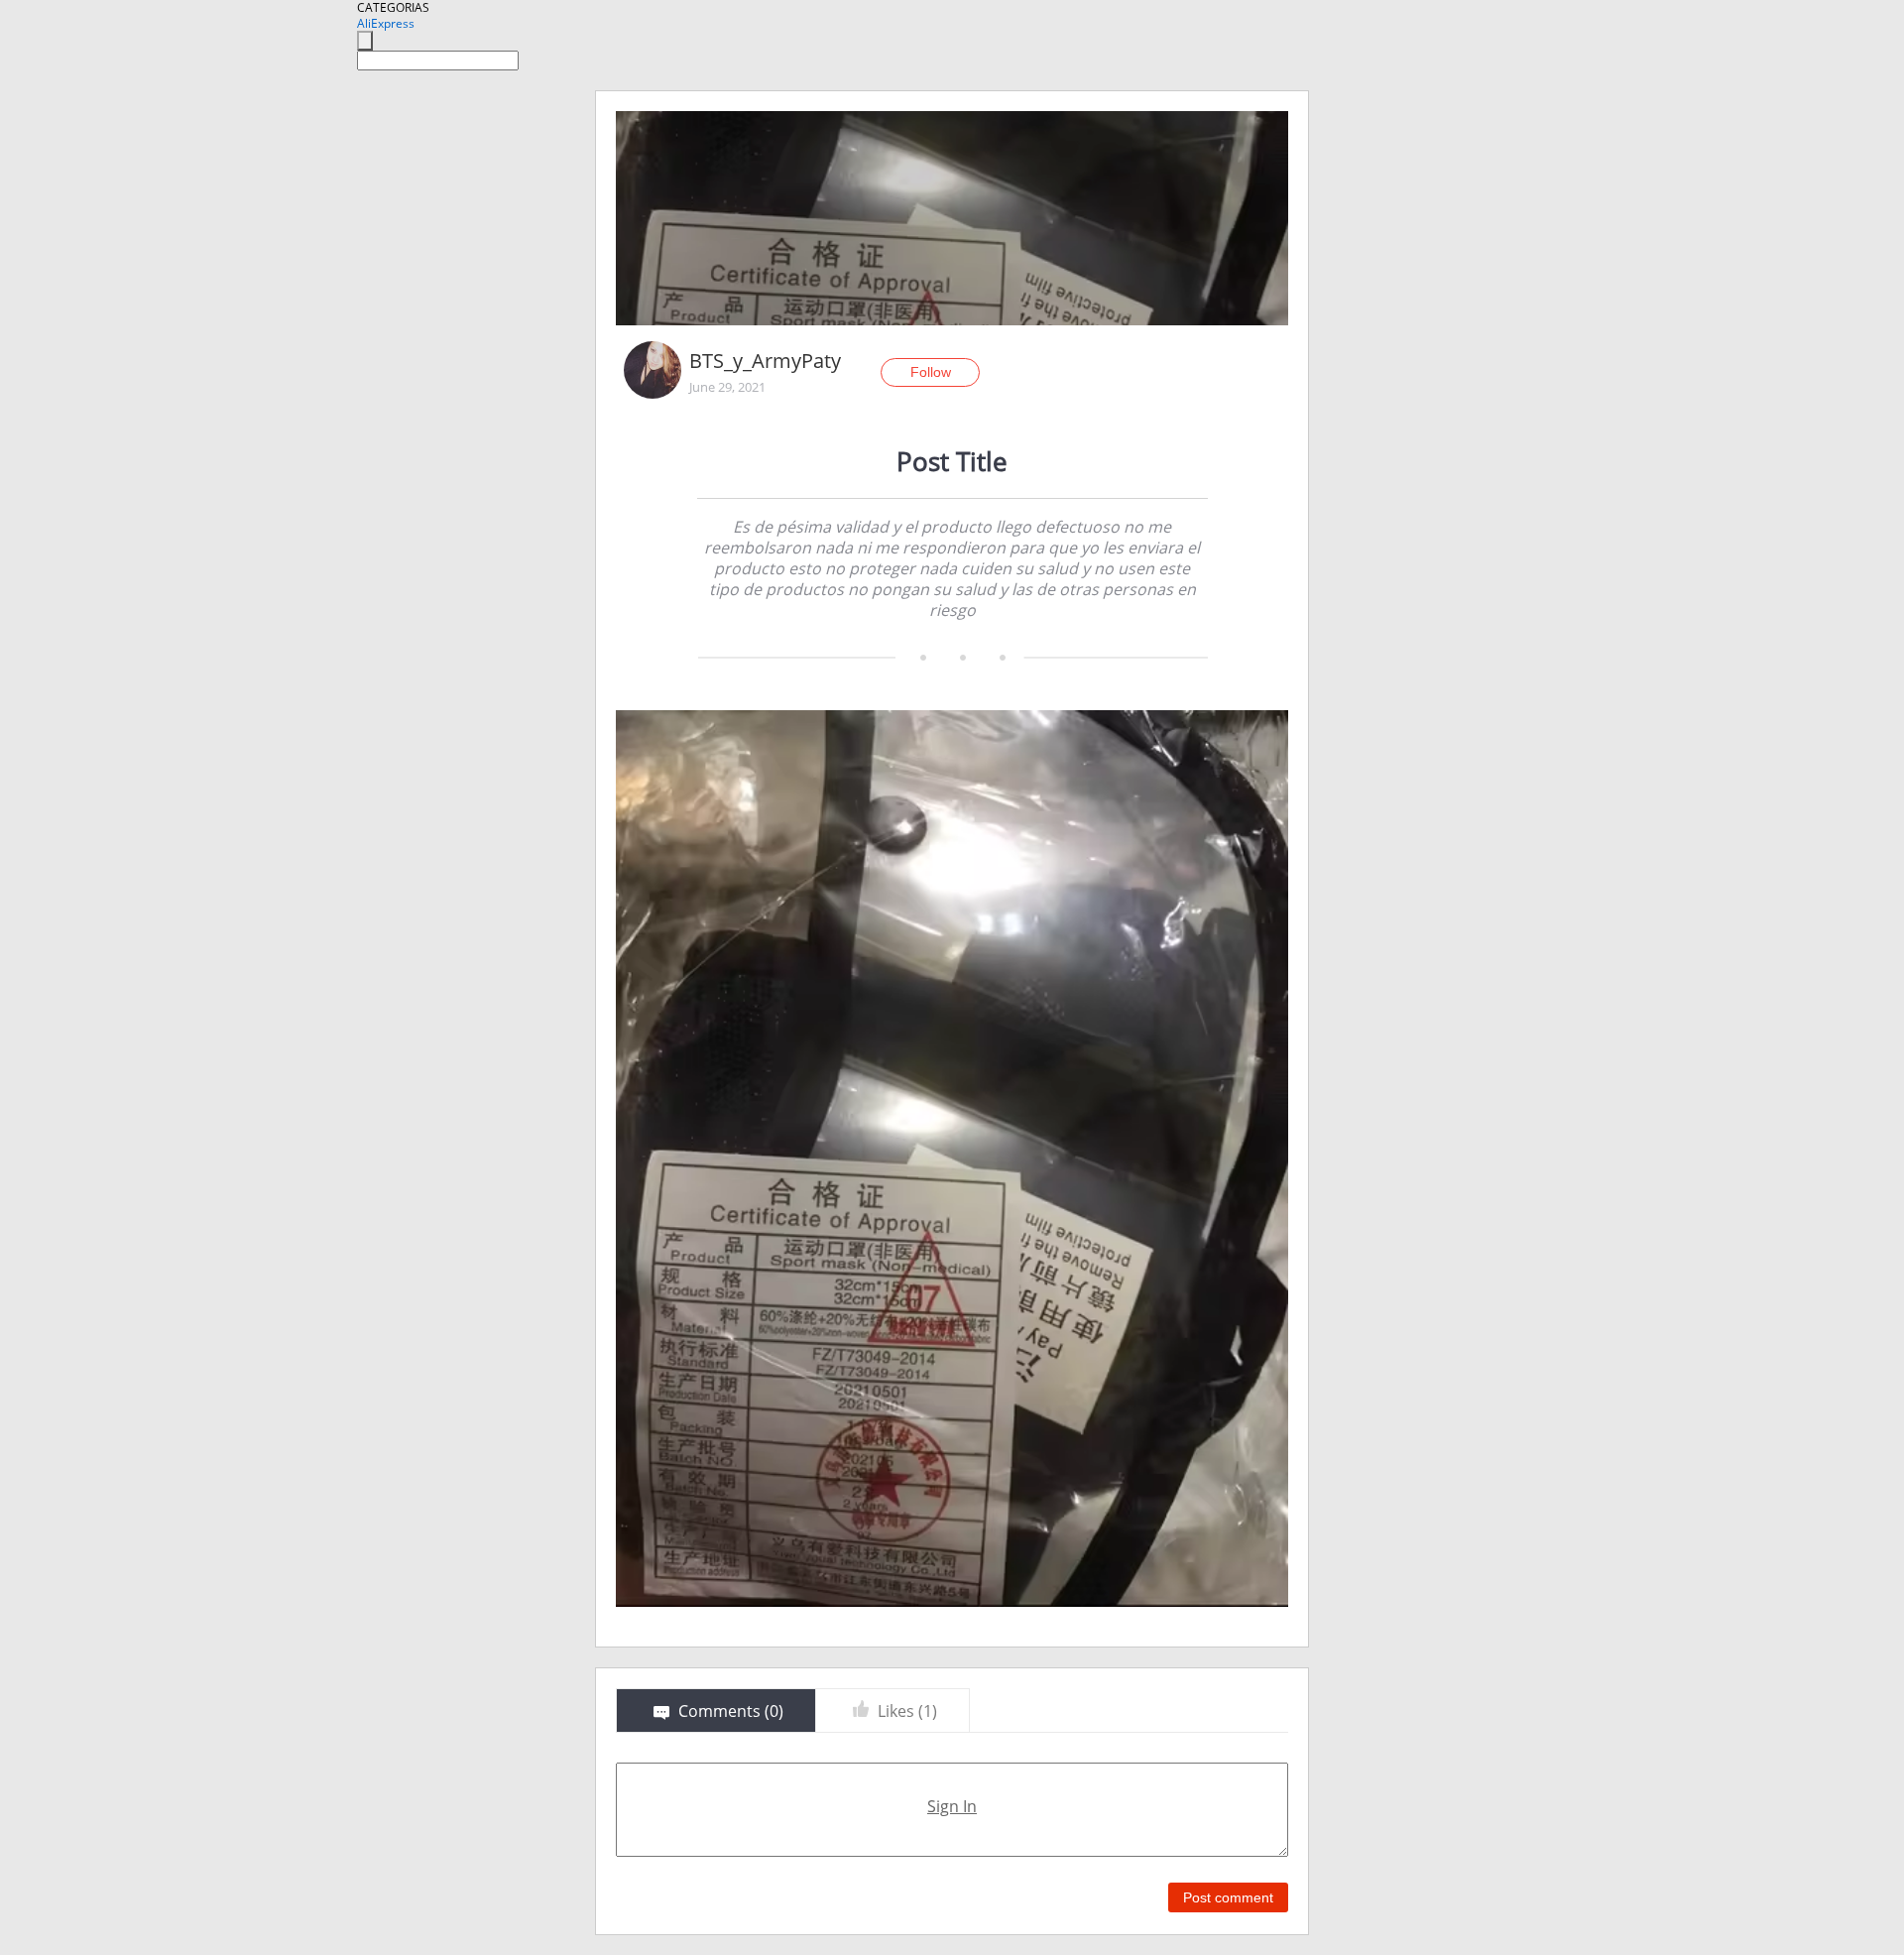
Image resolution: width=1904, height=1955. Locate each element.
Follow (931, 372)
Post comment (1228, 1897)
